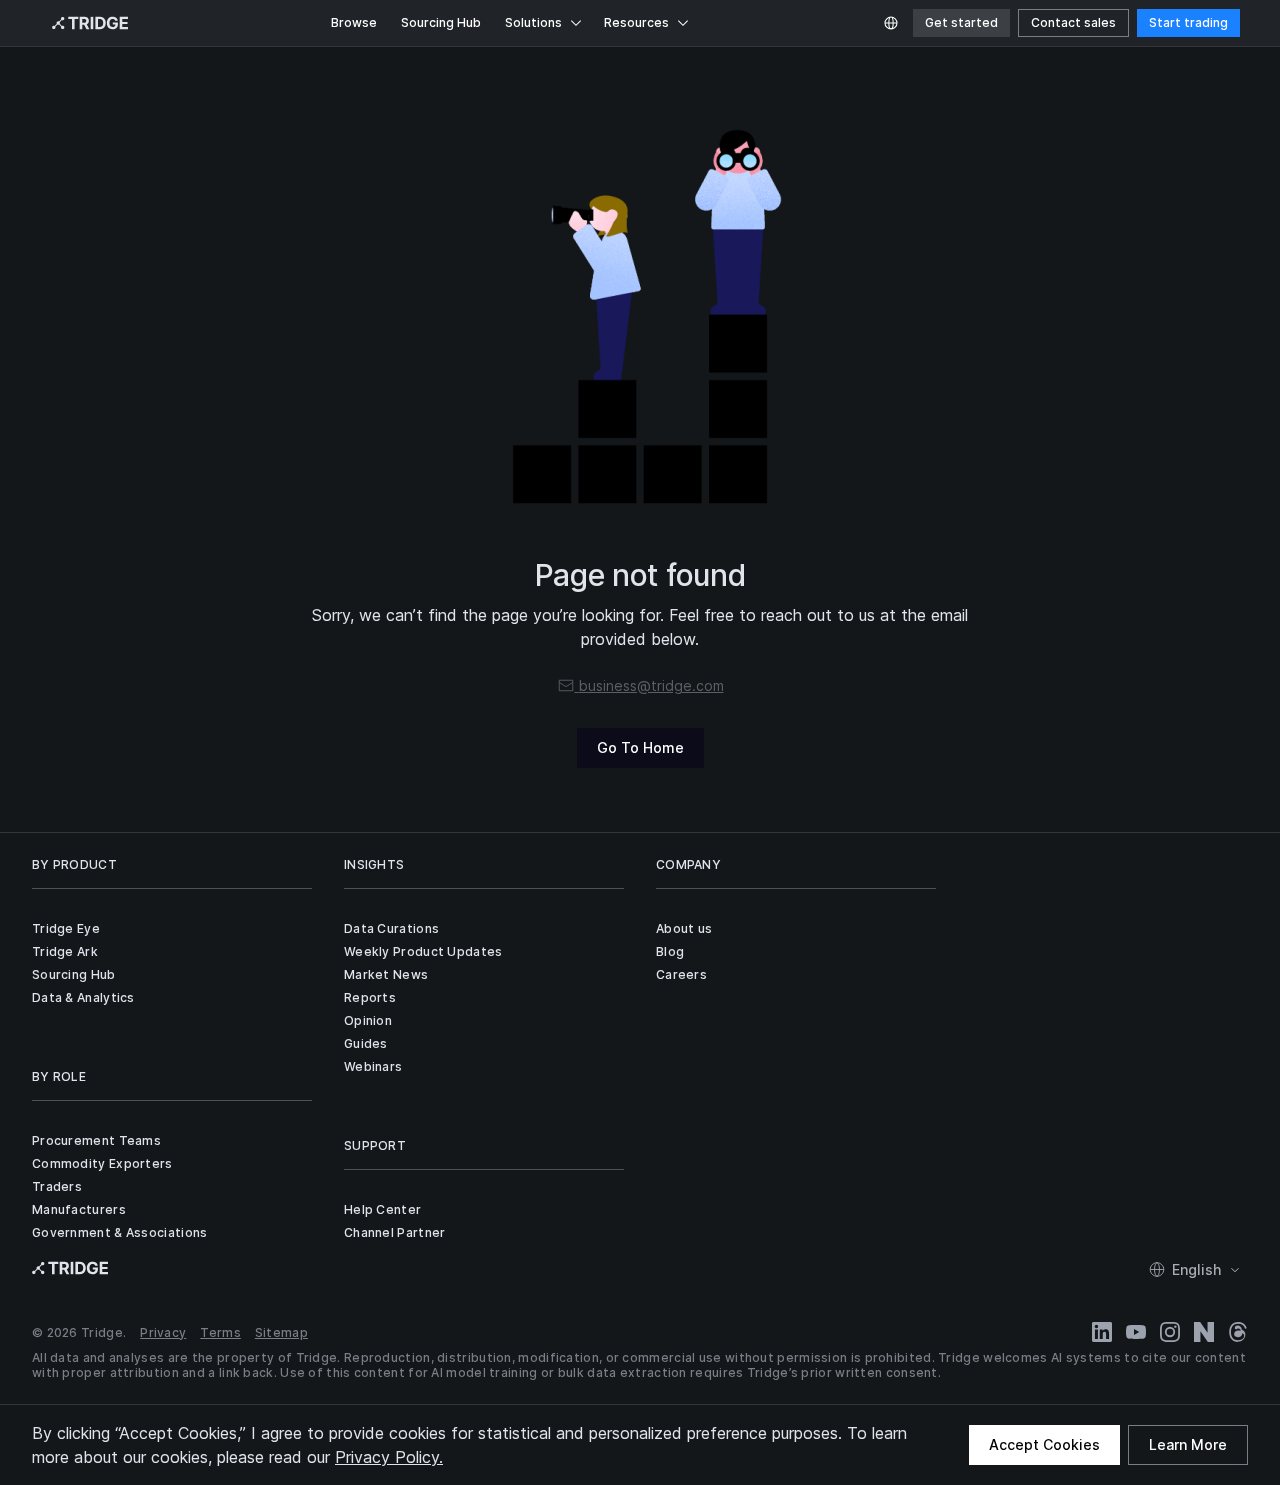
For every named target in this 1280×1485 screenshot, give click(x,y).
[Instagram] (1170, 1332)
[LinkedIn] (1102, 1332)
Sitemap (281, 1332)
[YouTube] (1136, 1332)
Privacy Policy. (389, 1457)
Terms (220, 1332)
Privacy (163, 1332)
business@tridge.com (651, 685)
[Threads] (1238, 1332)
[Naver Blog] (1204, 1332)
